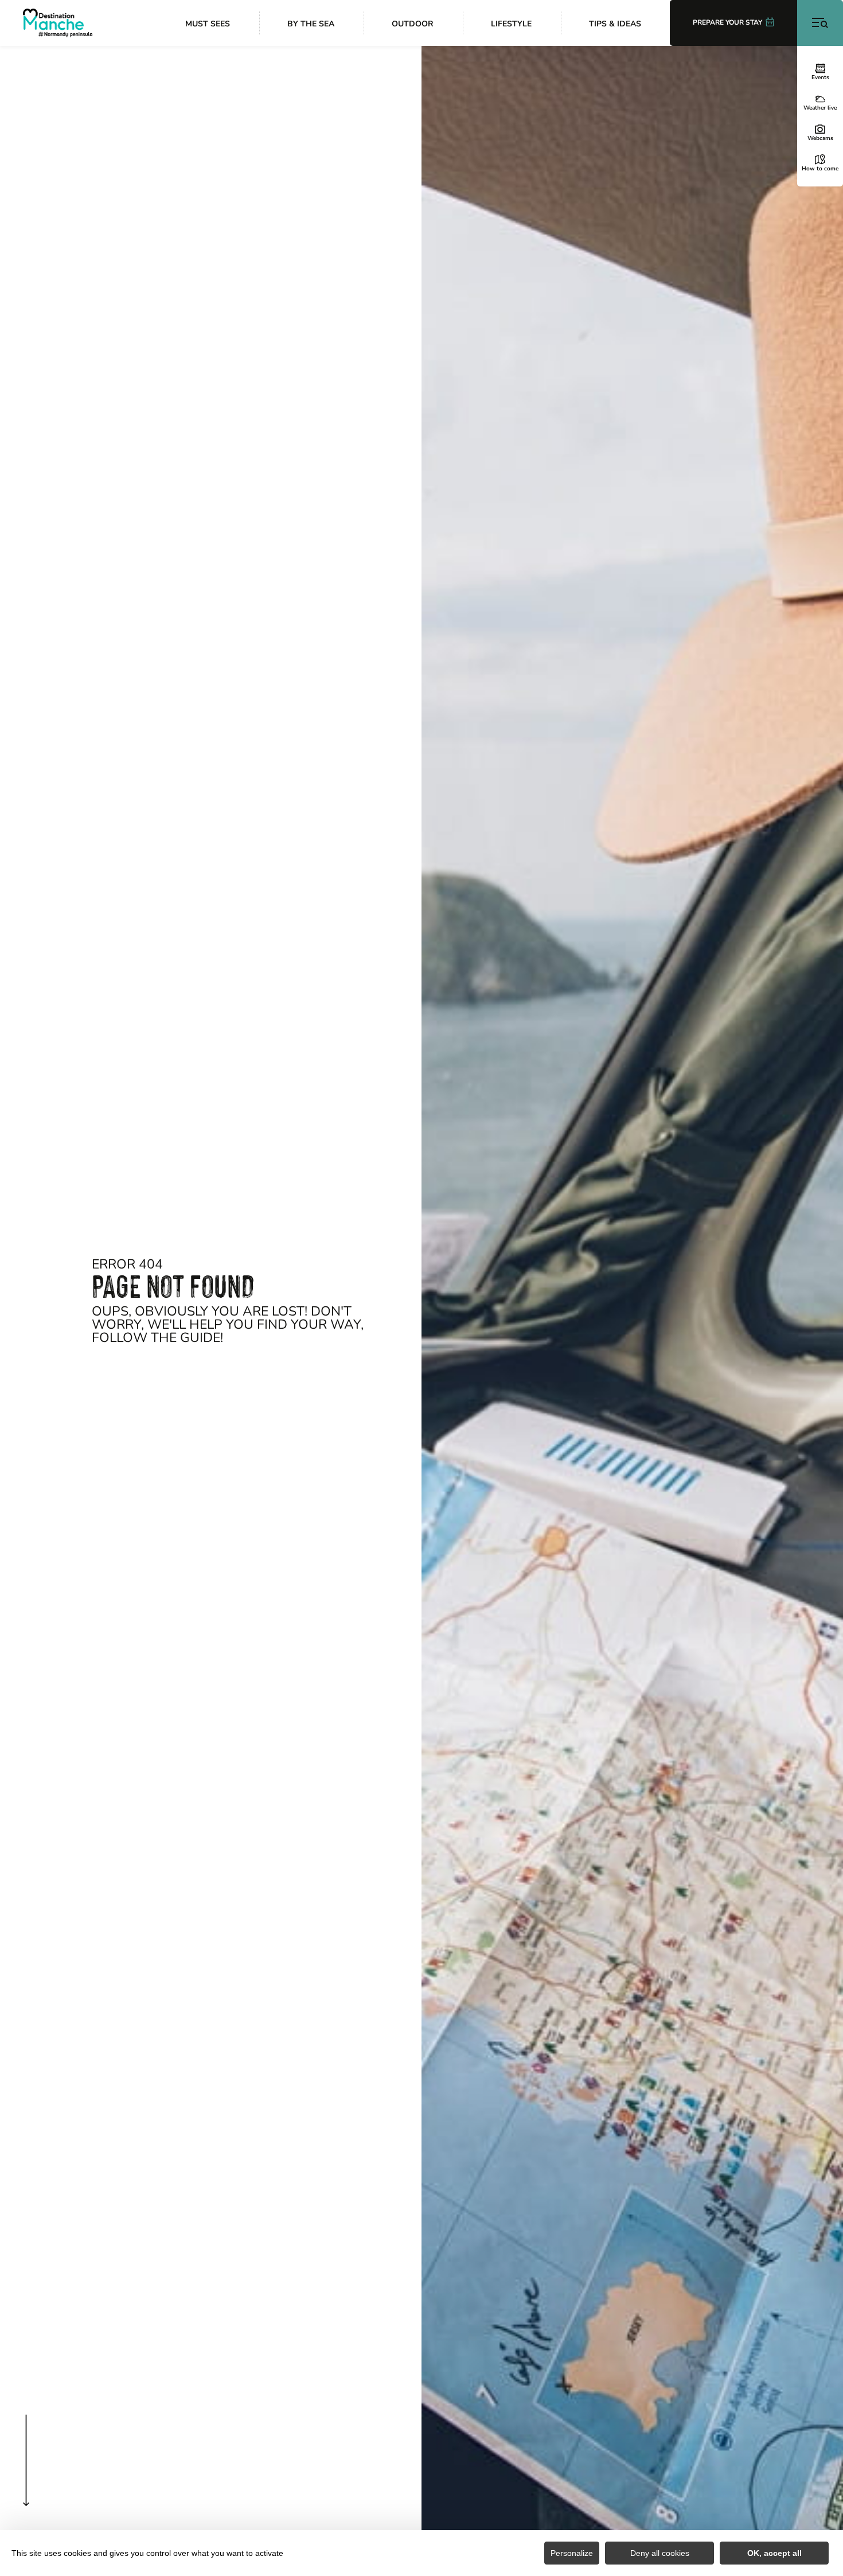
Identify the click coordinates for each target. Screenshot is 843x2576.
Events (820, 77)
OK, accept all (774, 2553)
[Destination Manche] (58, 23)
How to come (820, 168)
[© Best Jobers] (632, 1311)
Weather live (820, 107)
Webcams (820, 138)
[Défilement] (26, 2483)
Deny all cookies (660, 2553)
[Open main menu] (820, 23)
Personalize (572, 2553)
